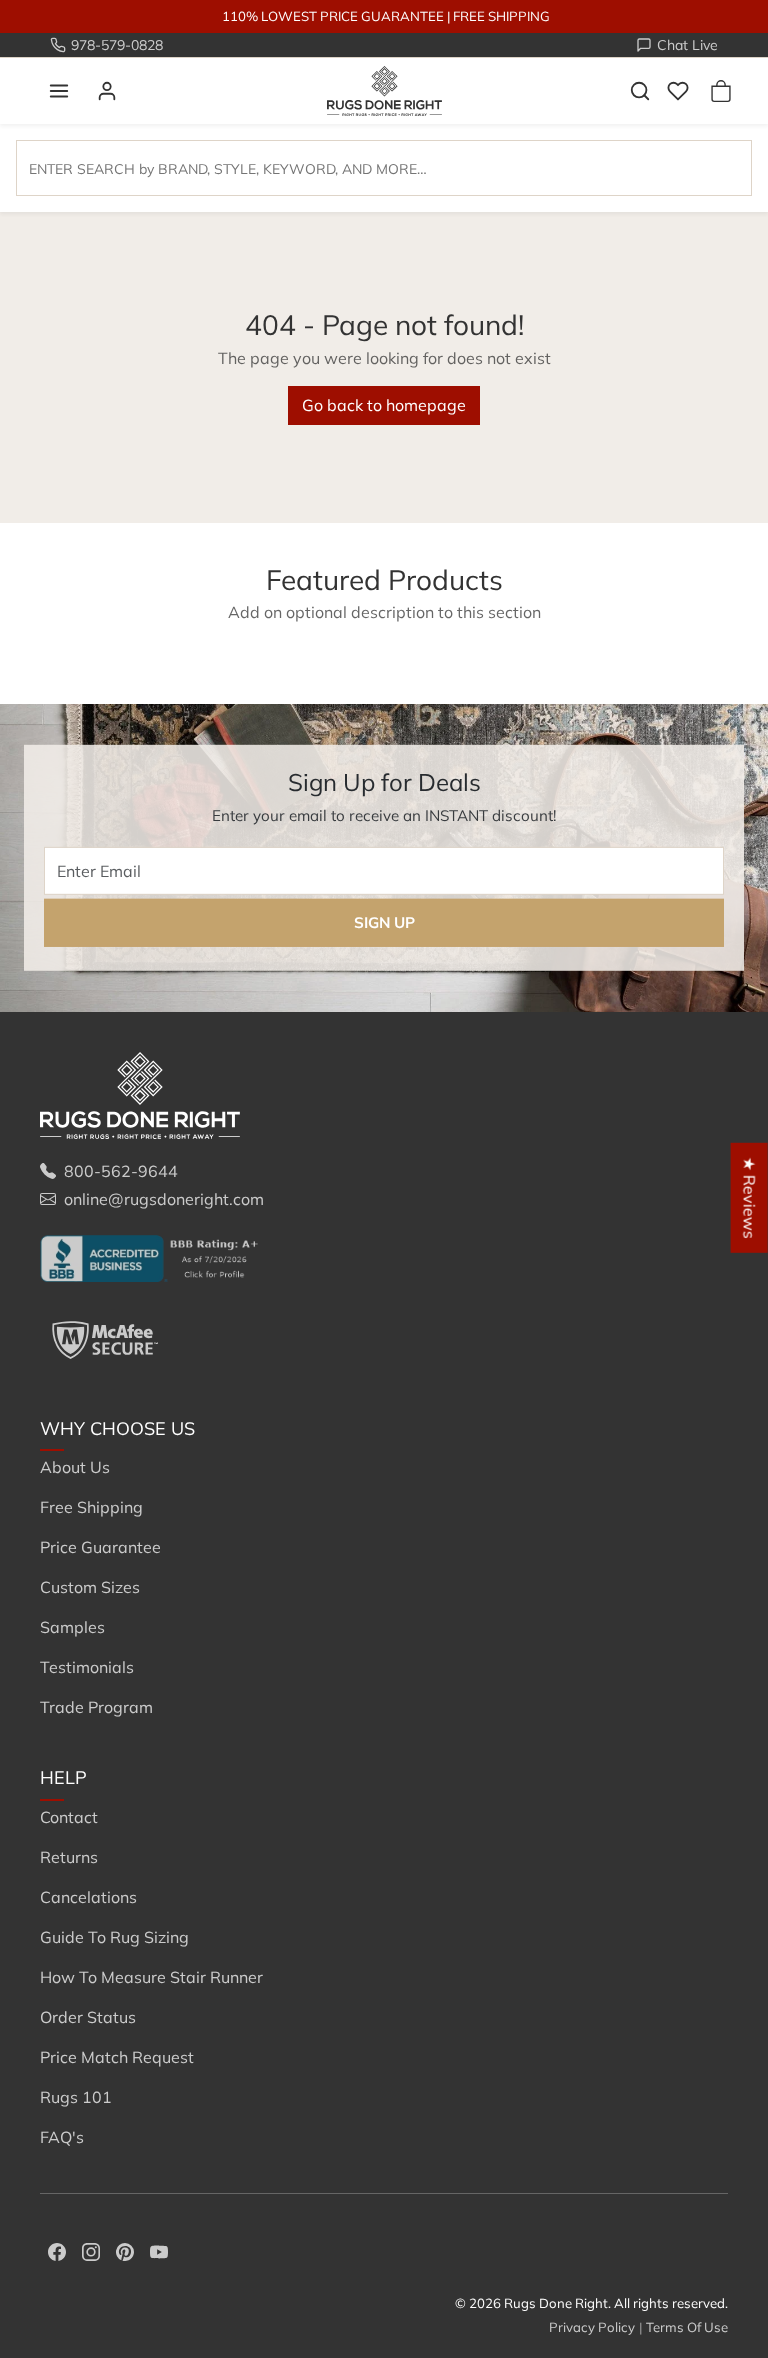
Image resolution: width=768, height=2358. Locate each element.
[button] (59, 91)
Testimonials (87, 1667)
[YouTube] (159, 2250)
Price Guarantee (100, 1547)
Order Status (88, 2017)
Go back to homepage (384, 405)
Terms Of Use (687, 2327)
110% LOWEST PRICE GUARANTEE (333, 16)
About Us (75, 1467)
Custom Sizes (90, 1587)
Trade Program (96, 1707)
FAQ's (62, 2137)
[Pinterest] (125, 2250)
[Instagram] (91, 2250)
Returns (69, 1857)
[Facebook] (57, 2250)
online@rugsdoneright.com (164, 1199)
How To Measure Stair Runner (151, 1977)
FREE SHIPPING (501, 16)
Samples (72, 1627)
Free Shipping (91, 1507)
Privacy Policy (592, 2327)
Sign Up (384, 922)
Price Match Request (117, 2057)
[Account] (107, 91)
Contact (69, 1817)
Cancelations (88, 1897)
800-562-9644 (121, 1171)
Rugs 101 (76, 2097)
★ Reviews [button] (750, 1198)
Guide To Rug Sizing (114, 1937)
